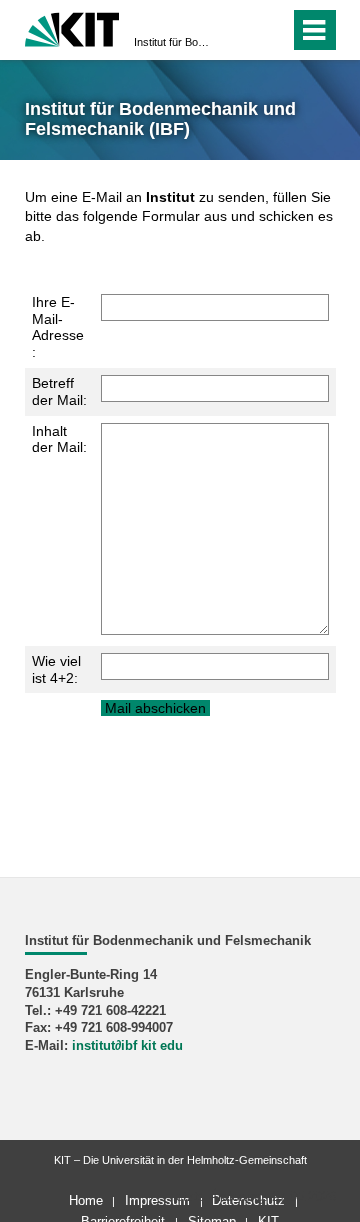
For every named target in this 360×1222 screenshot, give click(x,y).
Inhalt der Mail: (59, 439)
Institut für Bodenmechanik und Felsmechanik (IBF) (174, 42)
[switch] (238, 30)
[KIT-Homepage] (72, 27)
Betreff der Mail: (59, 391)
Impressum (157, 1200)
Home (86, 1200)
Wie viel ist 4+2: (56, 669)
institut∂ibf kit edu (127, 1046)
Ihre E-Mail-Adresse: (58, 327)
